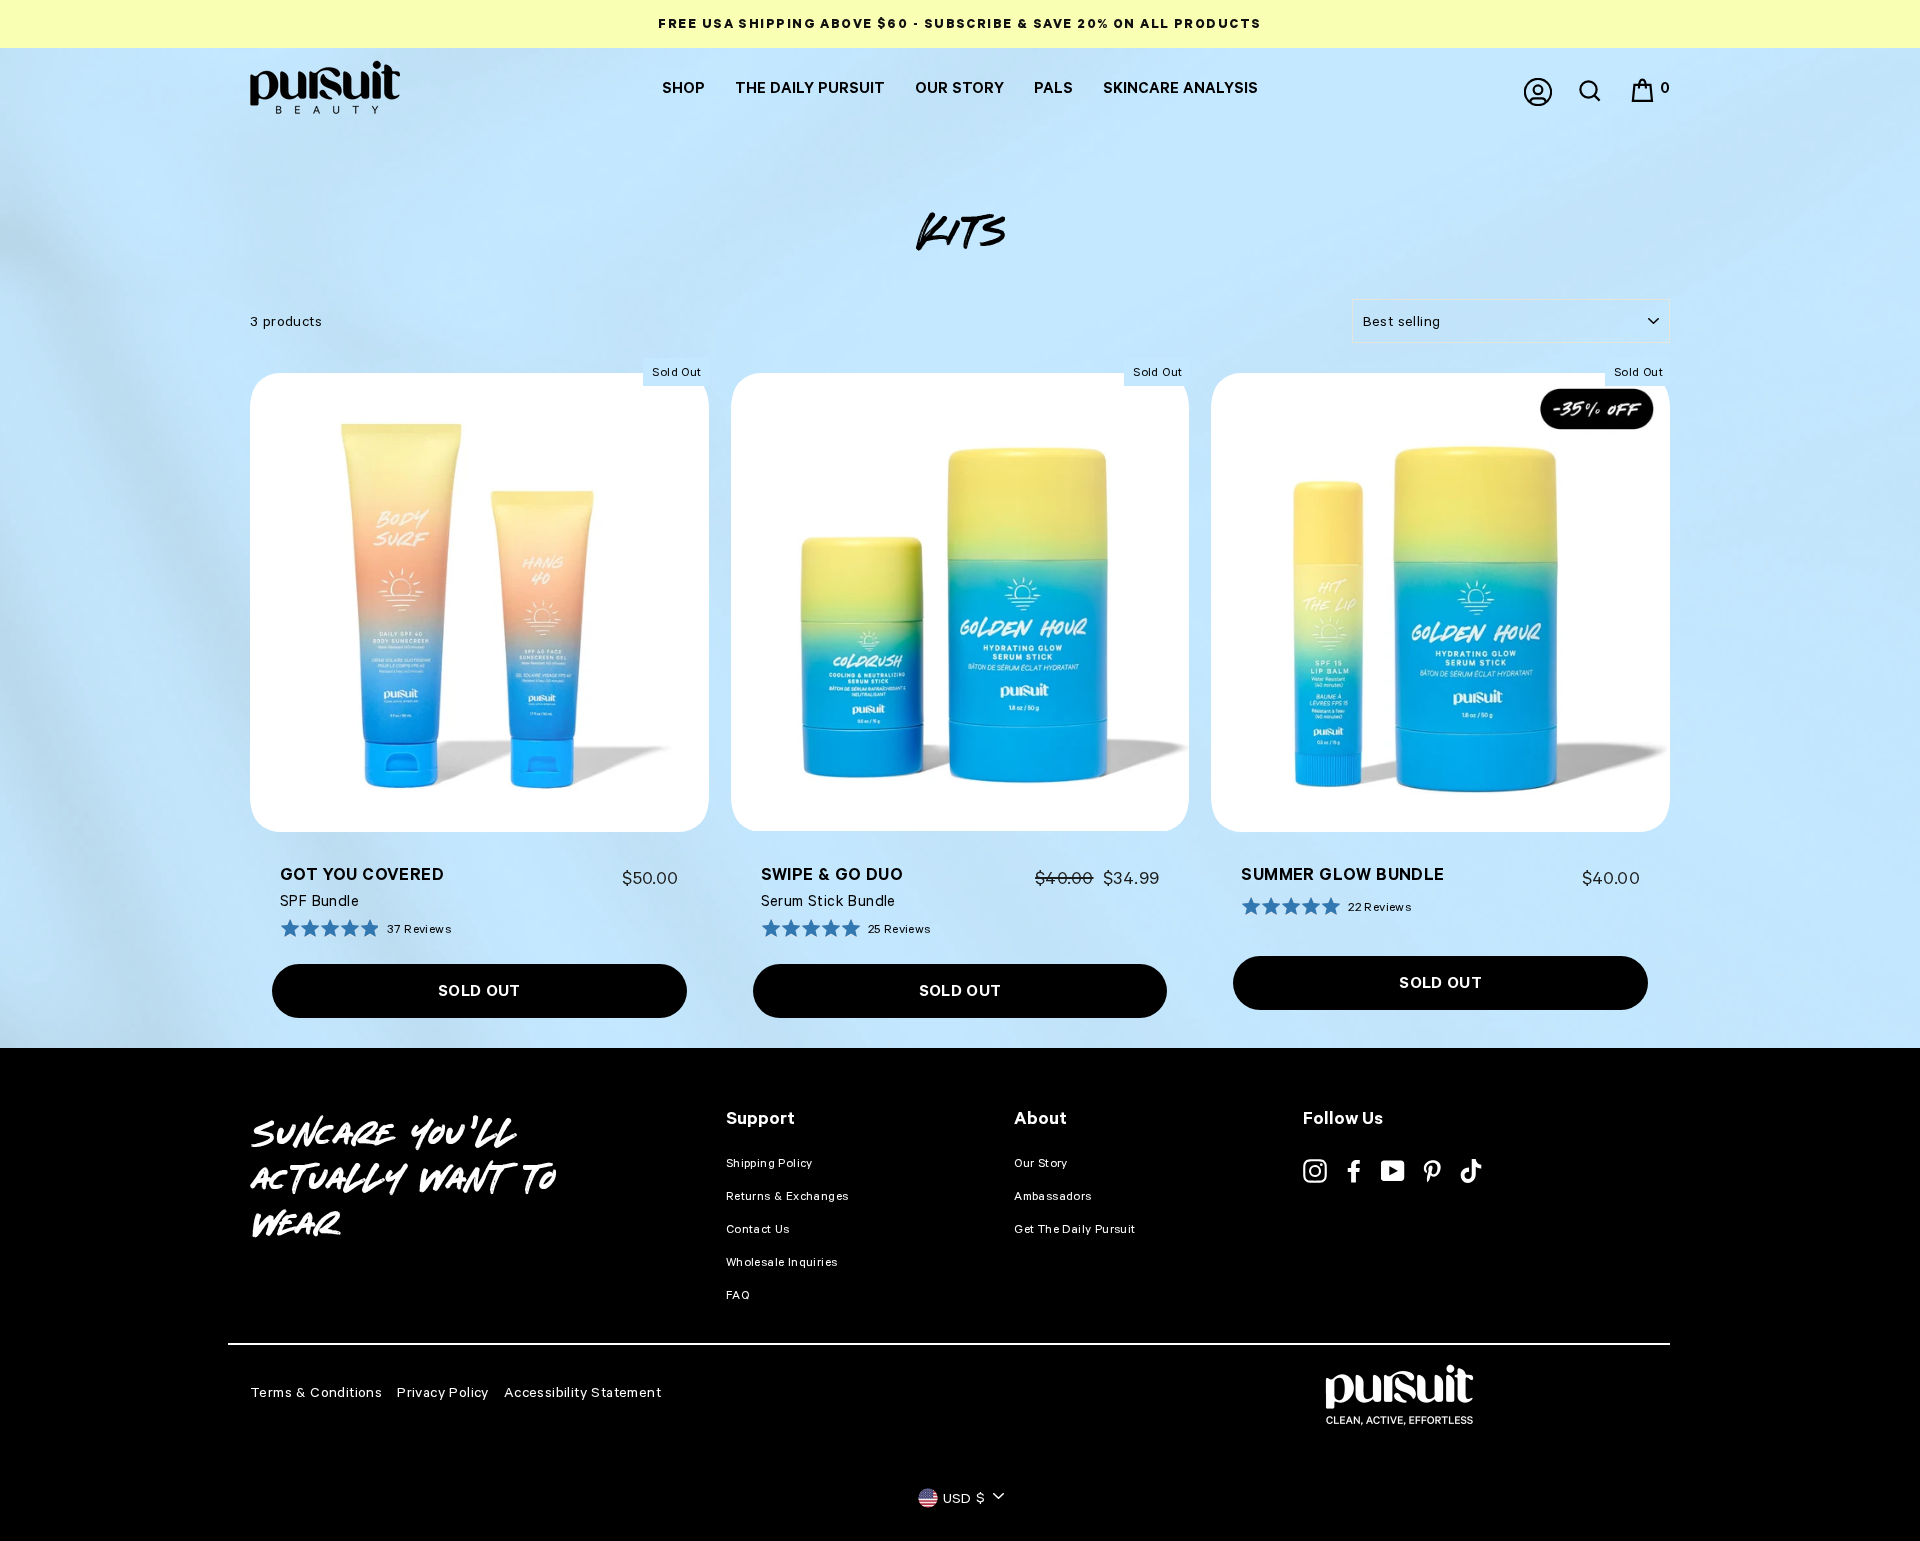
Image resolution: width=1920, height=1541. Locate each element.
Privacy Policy (443, 1391)
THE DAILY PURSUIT (810, 87)
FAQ (737, 1294)
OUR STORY (959, 87)
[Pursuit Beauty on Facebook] (1354, 1171)
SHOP (683, 87)
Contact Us (758, 1228)
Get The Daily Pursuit (1074, 1228)
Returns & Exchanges (787, 1195)
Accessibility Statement (582, 1391)
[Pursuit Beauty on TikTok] (1471, 1171)
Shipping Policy (769, 1162)
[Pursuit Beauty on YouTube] (1393, 1171)
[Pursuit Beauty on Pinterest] (1432, 1171)
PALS (1053, 87)
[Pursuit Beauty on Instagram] (1315, 1171)
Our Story (1041, 1162)
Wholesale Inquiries (782, 1261)
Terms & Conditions (316, 1391)
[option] (960, 24)
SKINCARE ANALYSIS (1180, 87)
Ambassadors (1052, 1195)
